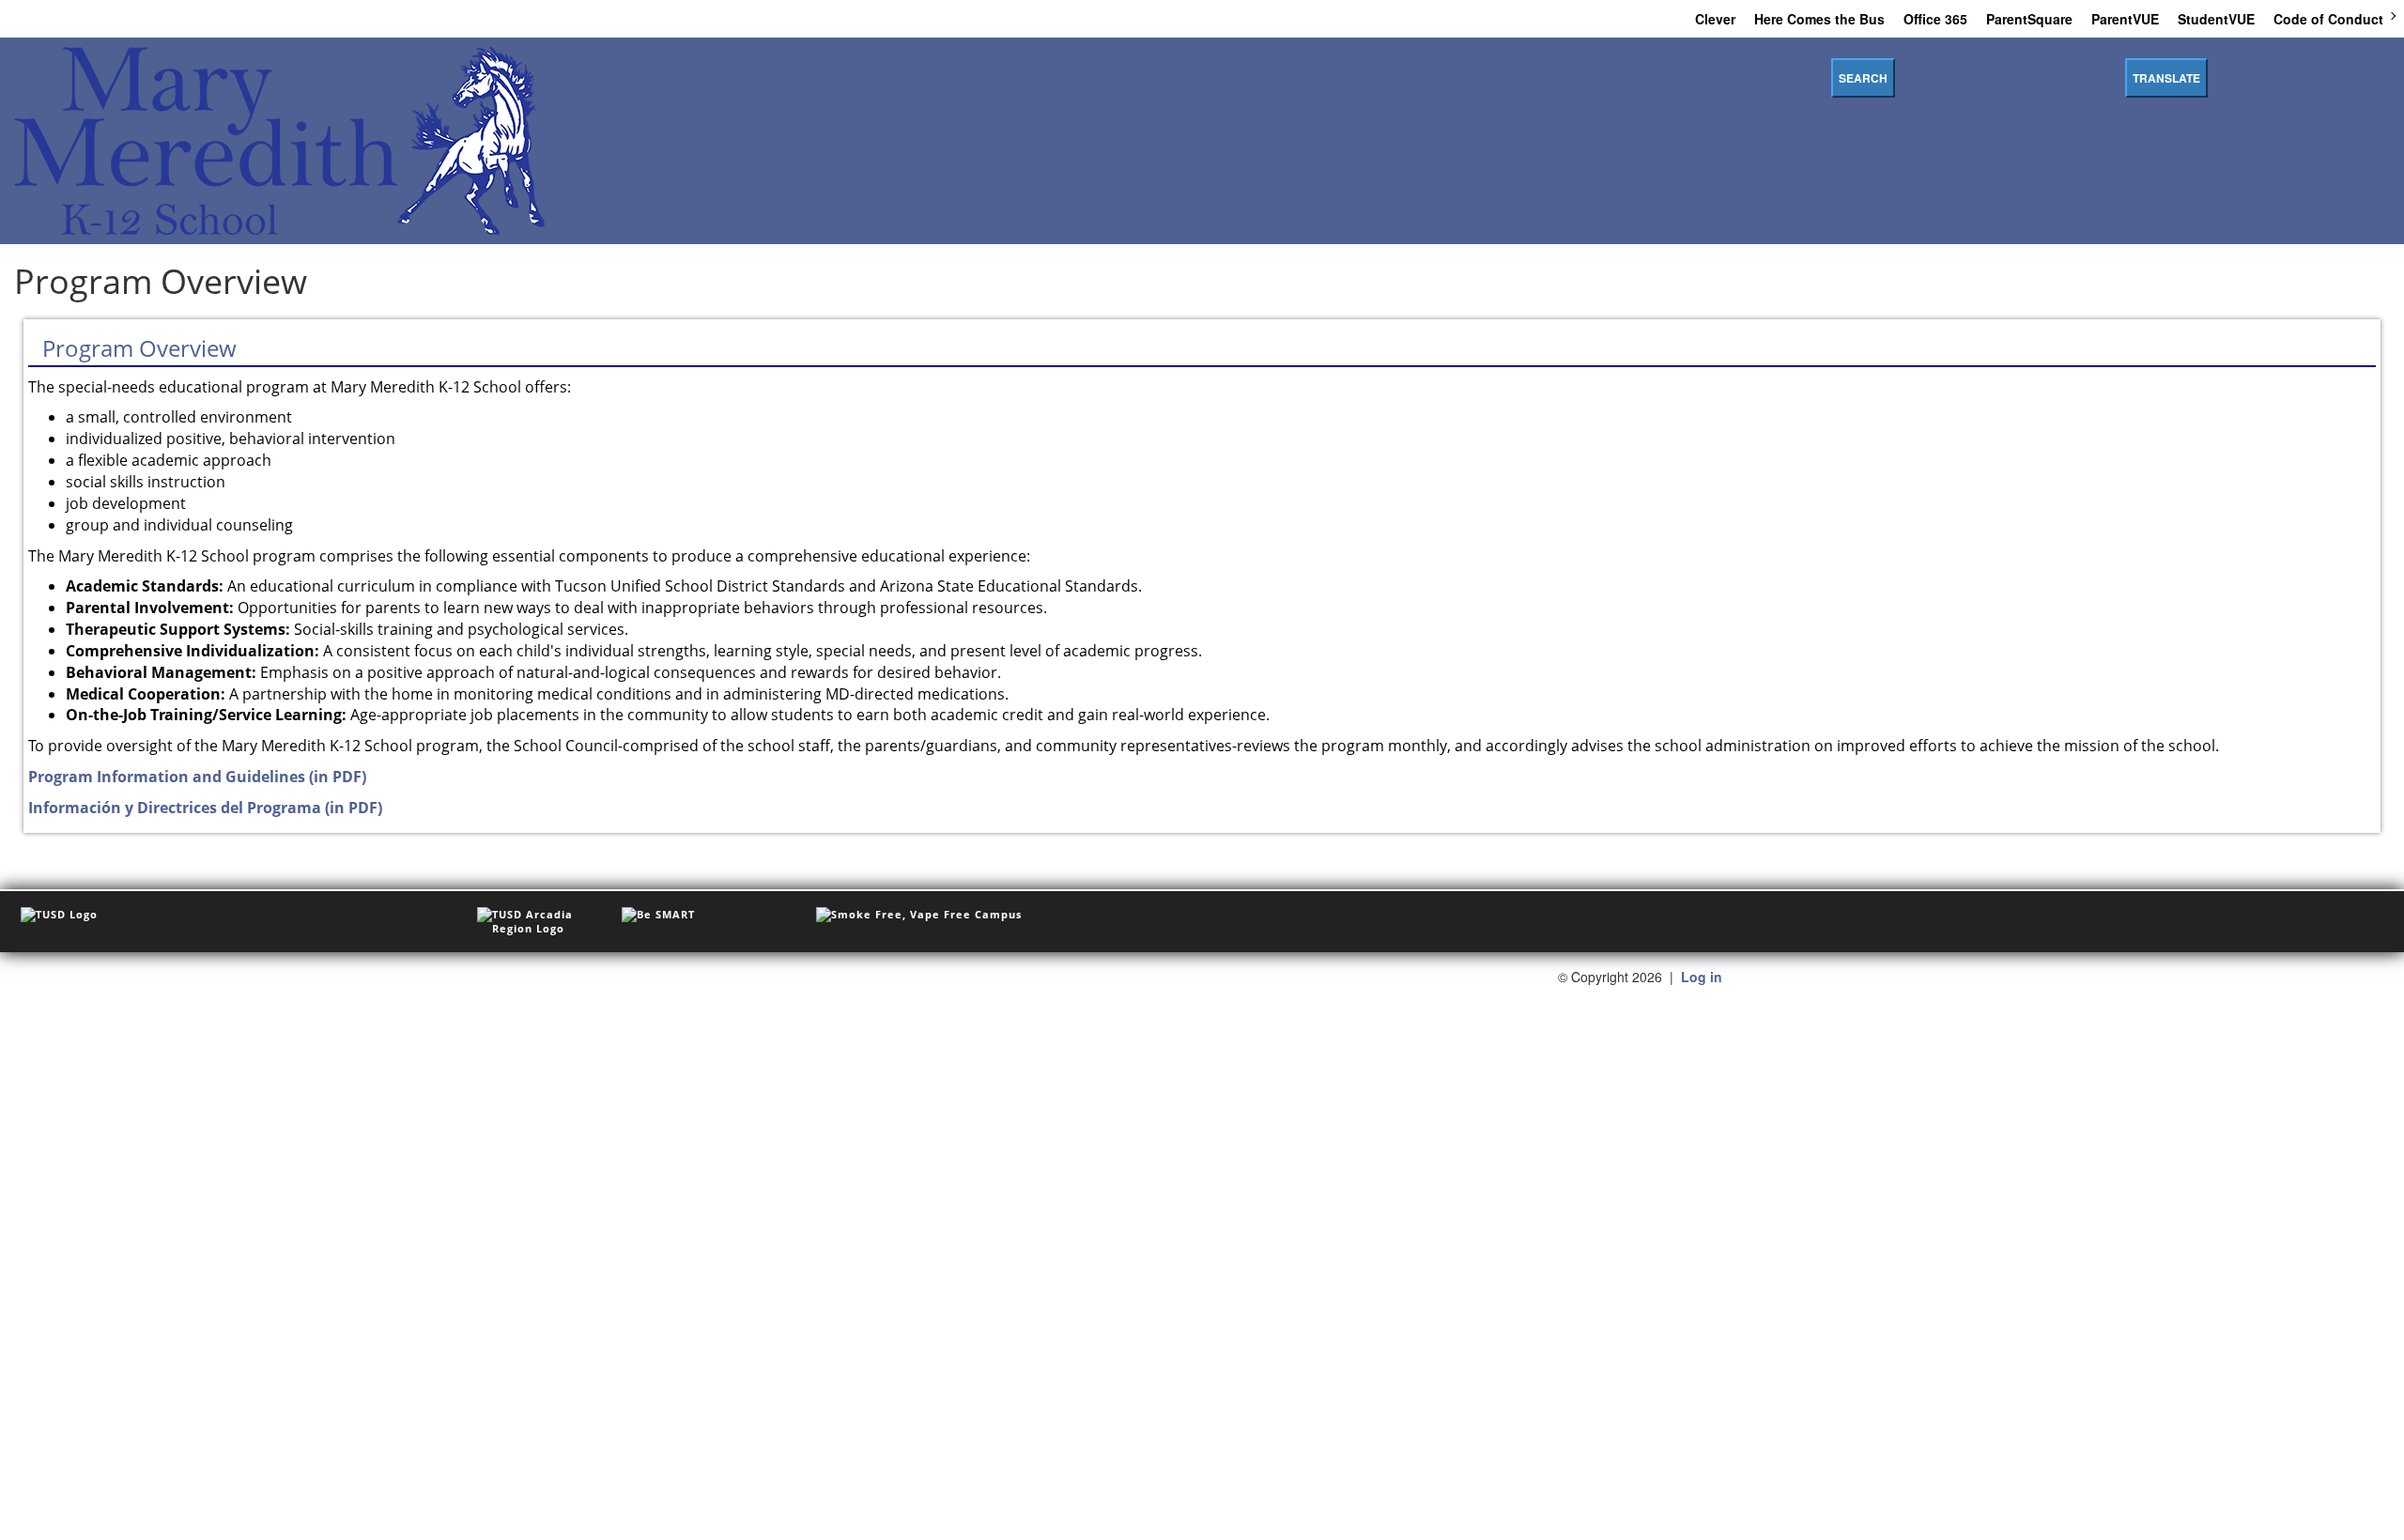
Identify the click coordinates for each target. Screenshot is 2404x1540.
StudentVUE (2216, 19)
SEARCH (1863, 78)
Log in (1702, 977)
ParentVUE (2125, 19)
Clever (1715, 19)
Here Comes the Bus (1819, 19)
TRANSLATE (2166, 78)
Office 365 (1935, 19)
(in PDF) (197, 777)
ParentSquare (2029, 19)
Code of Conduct (2328, 19)
